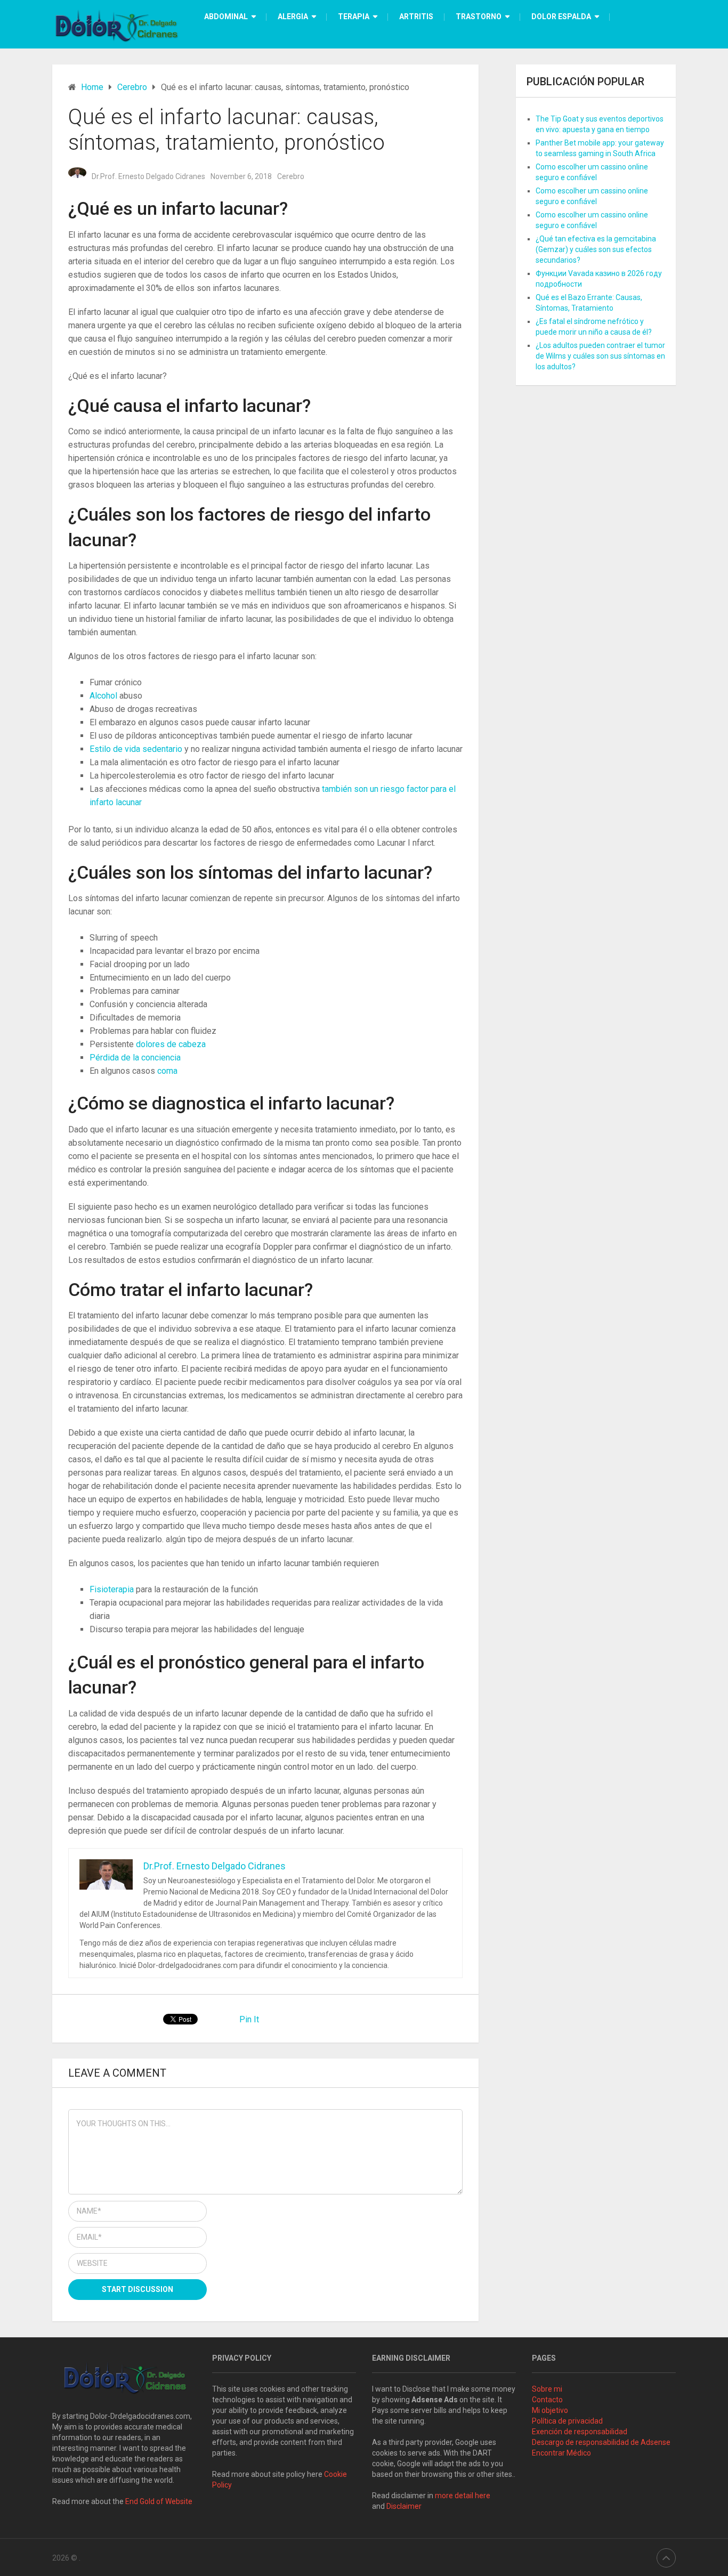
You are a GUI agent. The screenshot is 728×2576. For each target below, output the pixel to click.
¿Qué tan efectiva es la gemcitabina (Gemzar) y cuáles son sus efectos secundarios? (596, 249)
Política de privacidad (567, 2421)
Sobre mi (547, 2389)
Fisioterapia (113, 1589)
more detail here (463, 2496)
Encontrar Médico (561, 2453)
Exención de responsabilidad (580, 2432)
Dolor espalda (561, 17)
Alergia (293, 17)
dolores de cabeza (171, 1044)
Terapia (354, 17)
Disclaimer (405, 2506)
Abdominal (226, 17)
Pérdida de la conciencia (135, 1058)
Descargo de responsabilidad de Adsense (601, 2442)
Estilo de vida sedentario (137, 749)
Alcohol (104, 696)
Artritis (416, 17)
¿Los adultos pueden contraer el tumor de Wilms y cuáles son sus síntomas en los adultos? (600, 356)
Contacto (547, 2400)
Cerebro (291, 176)
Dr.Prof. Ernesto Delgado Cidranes (148, 176)
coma (167, 1071)
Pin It (249, 2019)
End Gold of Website (159, 2501)
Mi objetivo (550, 2410)
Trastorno (479, 17)
